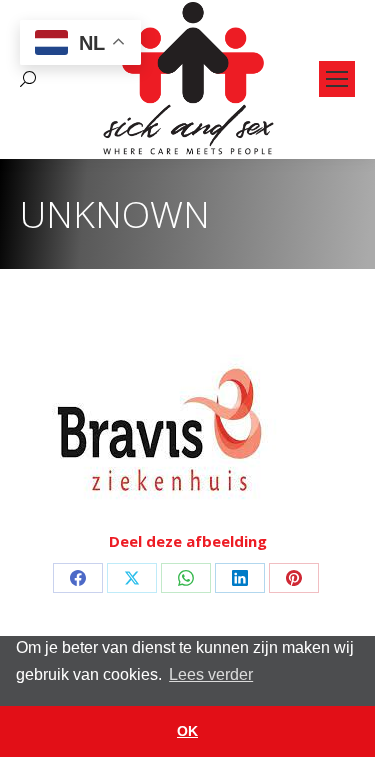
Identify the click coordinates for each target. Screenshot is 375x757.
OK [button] (187, 731)
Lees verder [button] (211, 674)
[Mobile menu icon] (337, 79)
